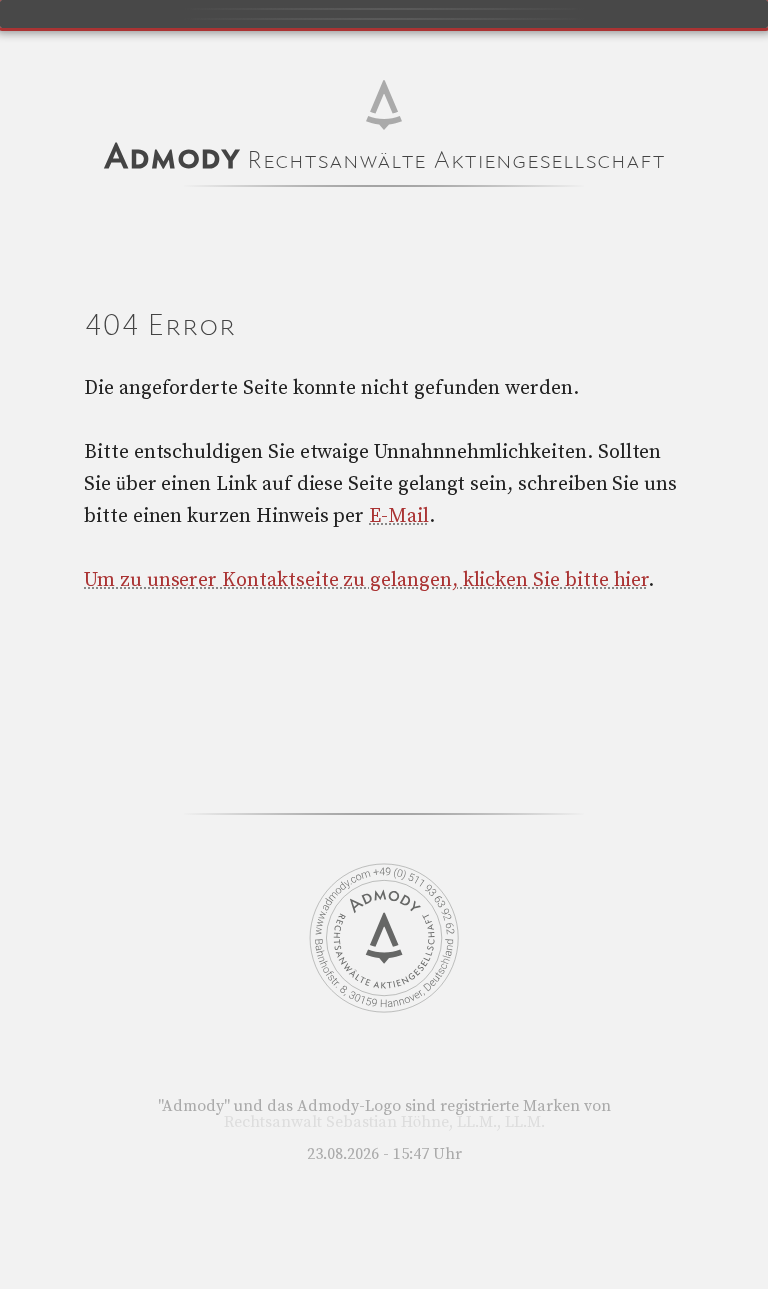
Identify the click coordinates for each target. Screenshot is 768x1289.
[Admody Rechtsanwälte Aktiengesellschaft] (384, 1008)
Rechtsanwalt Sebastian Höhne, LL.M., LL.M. (384, 1122)
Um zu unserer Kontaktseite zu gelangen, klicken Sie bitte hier (366, 580)
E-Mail (399, 516)
